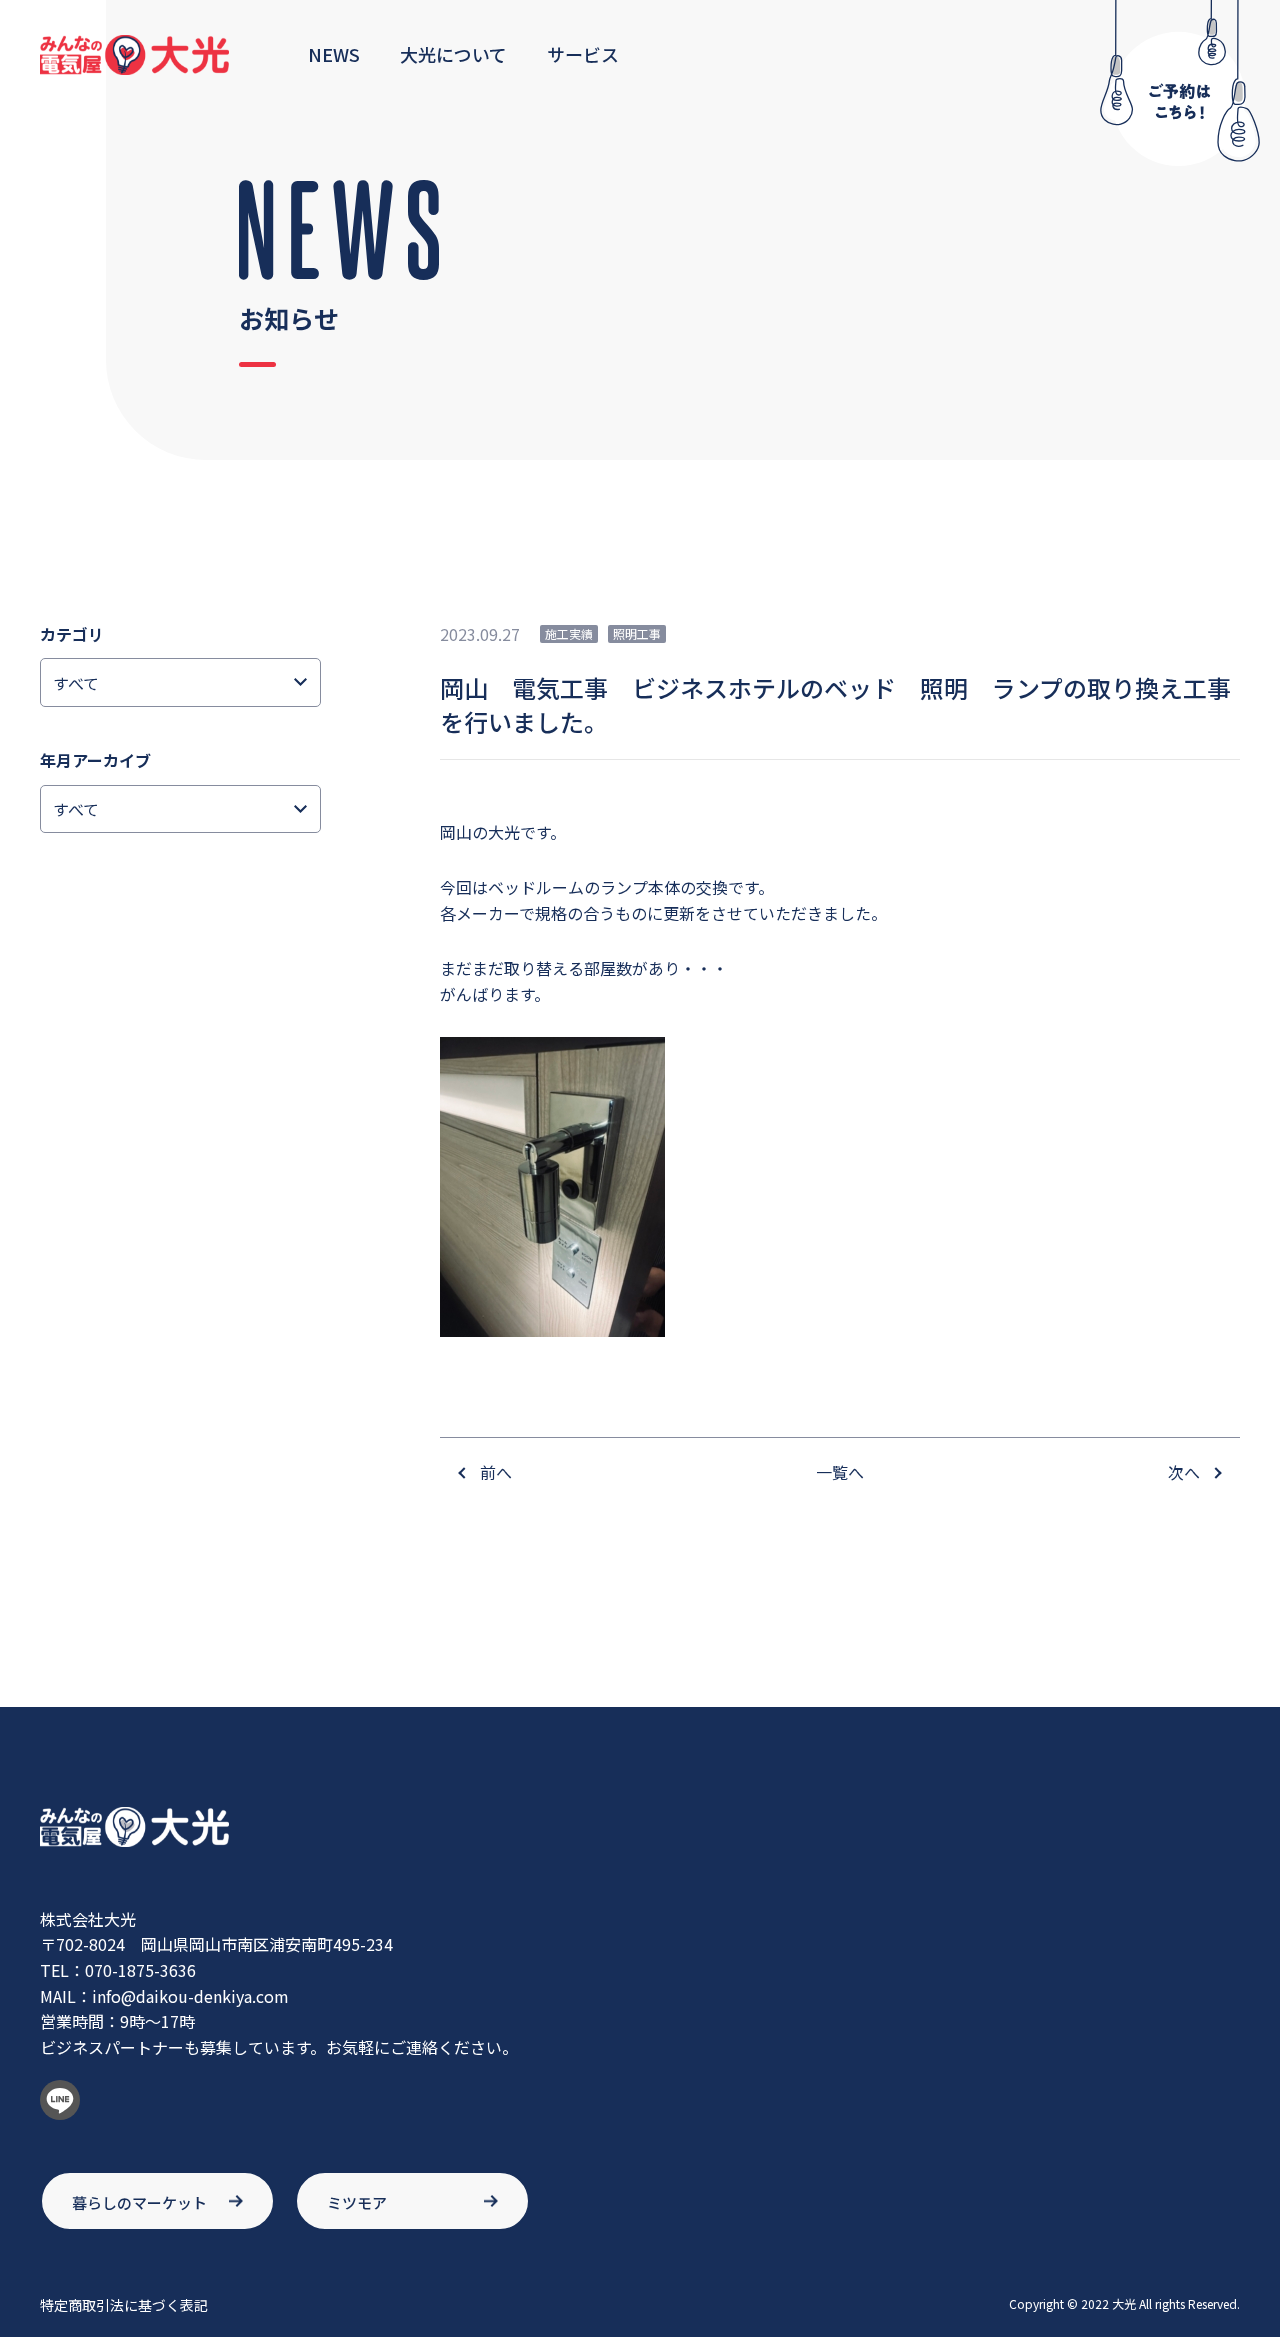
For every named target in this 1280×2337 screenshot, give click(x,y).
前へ (496, 1472)
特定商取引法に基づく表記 (124, 2305)
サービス (583, 54)
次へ (1184, 1472)
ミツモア (357, 2202)
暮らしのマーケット (139, 2202)
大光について (453, 54)
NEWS (334, 54)
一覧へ (840, 1472)
